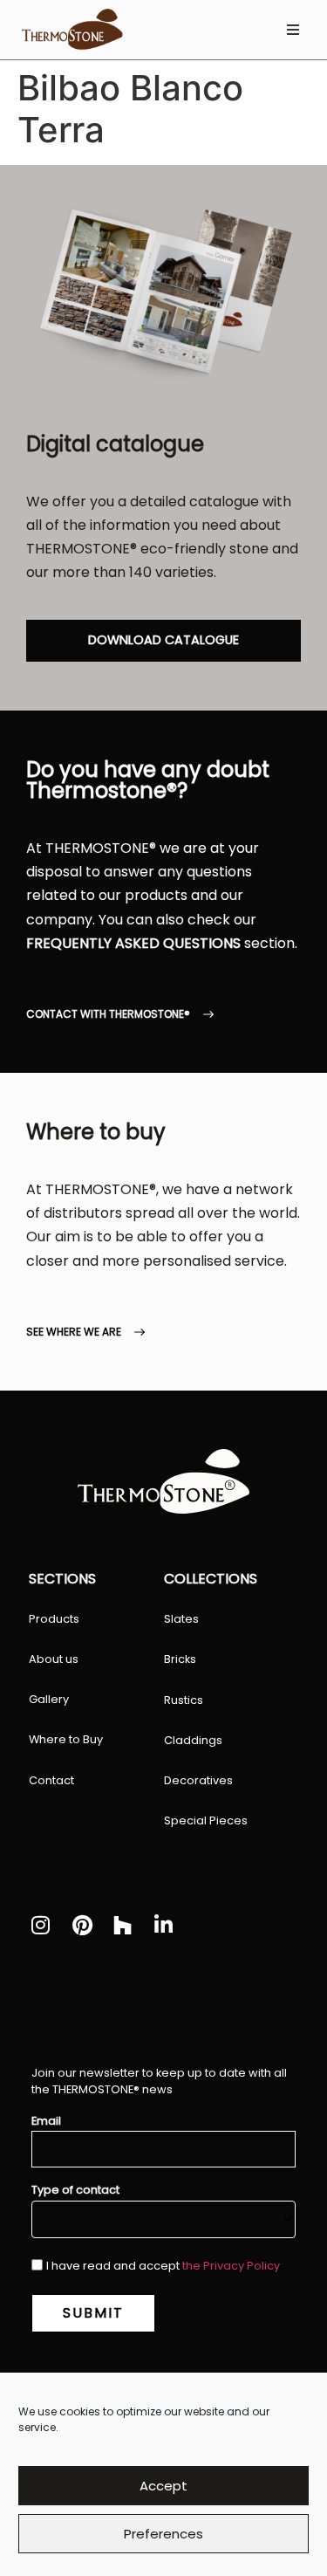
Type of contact (75, 2191)
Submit (93, 2313)
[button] (293, 30)
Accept (163, 2486)
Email (46, 2122)
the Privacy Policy (231, 2266)
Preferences (163, 2534)
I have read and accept (163, 2266)
